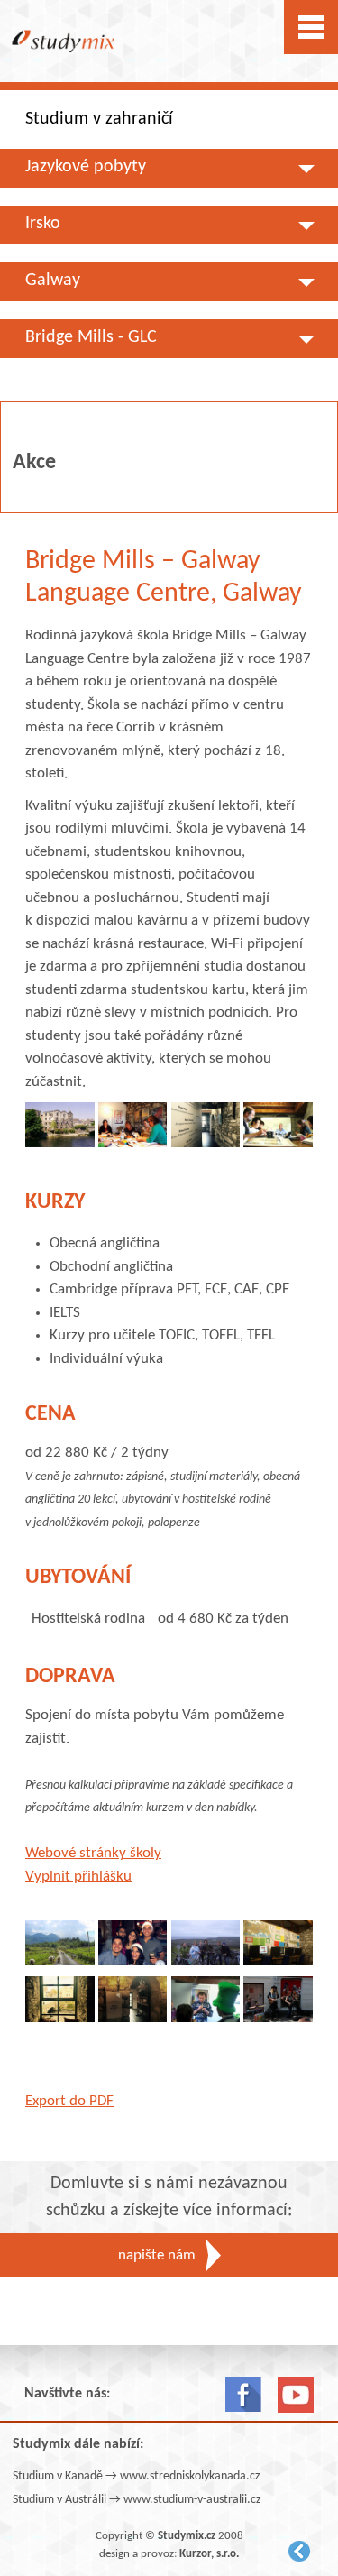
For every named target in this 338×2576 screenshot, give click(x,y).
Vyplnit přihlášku (78, 1877)
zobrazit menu (311, 27)
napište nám (157, 2255)
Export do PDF (69, 2101)
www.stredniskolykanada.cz (190, 2476)
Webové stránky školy (93, 1853)
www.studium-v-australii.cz (192, 2500)
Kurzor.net (299, 2551)
